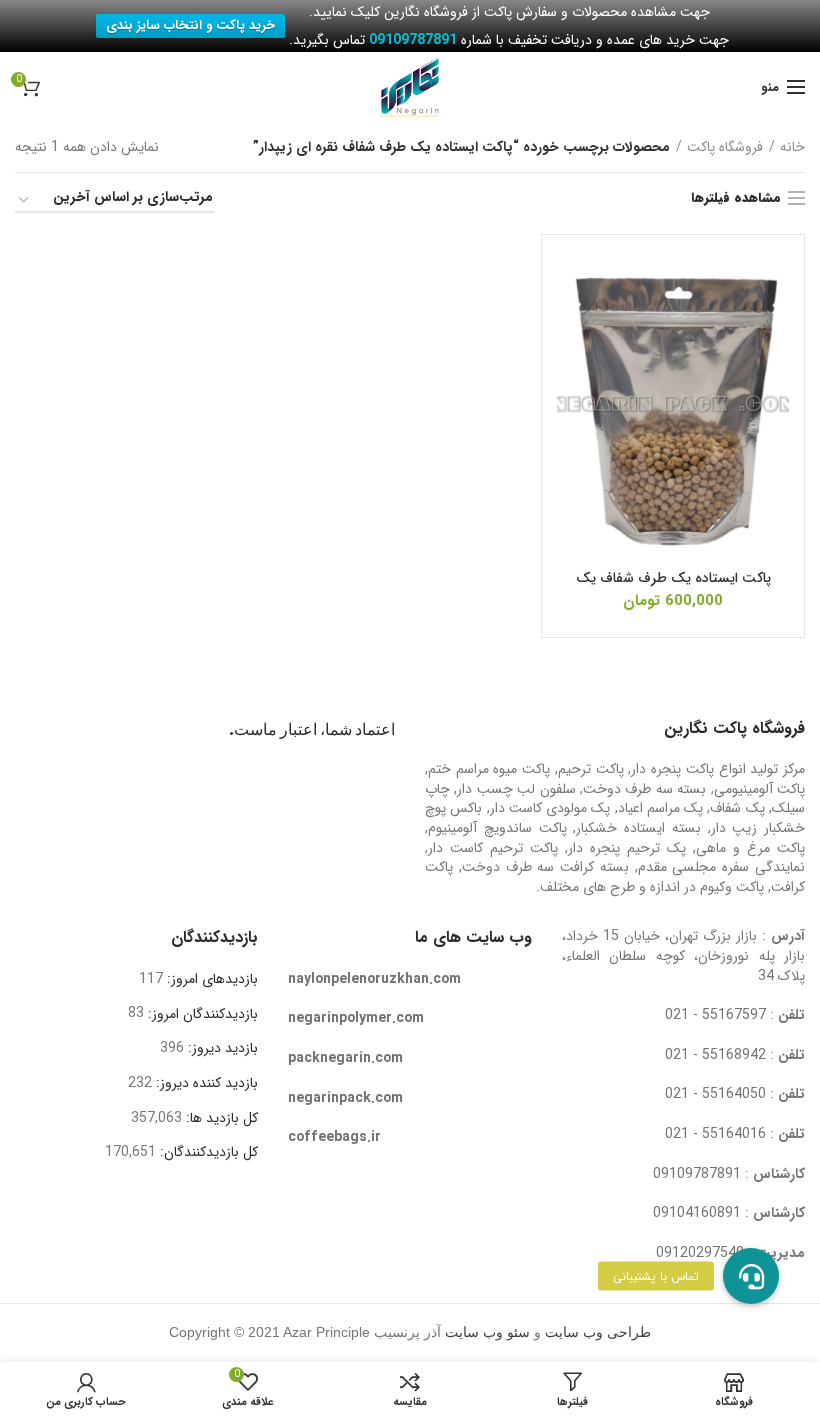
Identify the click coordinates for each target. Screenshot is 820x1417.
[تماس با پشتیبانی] (751, 1276)
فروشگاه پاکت (725, 147)
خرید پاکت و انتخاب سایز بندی (190, 25)
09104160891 (697, 1213)
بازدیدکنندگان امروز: (201, 1014)
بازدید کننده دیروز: (205, 1083)
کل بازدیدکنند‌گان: (207, 1152)
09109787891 (697, 1174)
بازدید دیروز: (221, 1048)
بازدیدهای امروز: (210, 979)
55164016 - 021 (715, 1134)
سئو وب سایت (487, 1332)
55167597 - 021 (715, 1015)
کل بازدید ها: (220, 1118)
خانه (792, 147)
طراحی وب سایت (598, 1332)
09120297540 (700, 1253)
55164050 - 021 (715, 1094)
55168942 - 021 (715, 1055)
